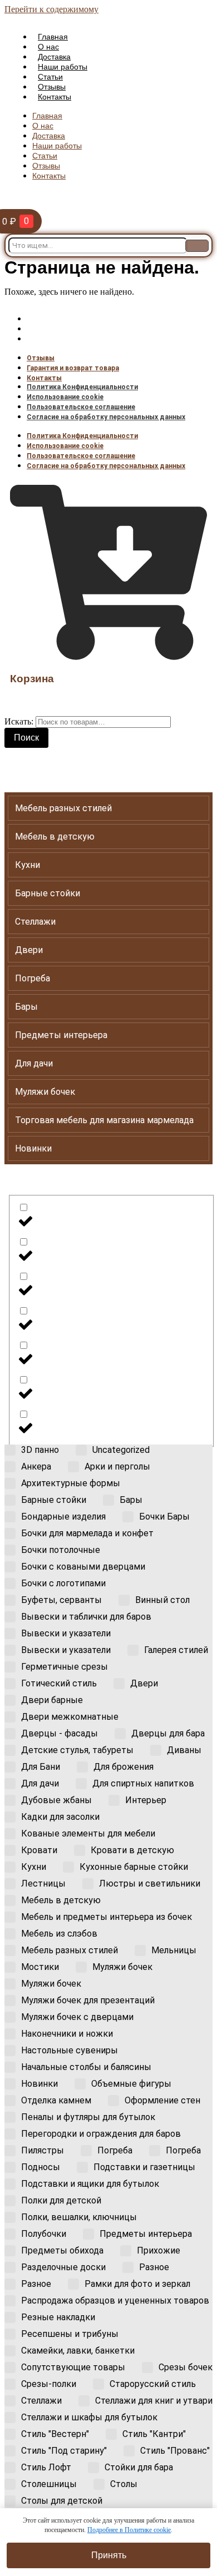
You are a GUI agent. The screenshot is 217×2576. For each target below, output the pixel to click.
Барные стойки (48, 893)
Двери (29, 950)
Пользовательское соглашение (81, 407)
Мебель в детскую (55, 837)
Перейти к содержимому (51, 9)
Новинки (33, 1148)
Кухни (28, 865)
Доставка (54, 57)
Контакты (55, 97)
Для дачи (34, 1063)
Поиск (26, 738)
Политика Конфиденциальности (82, 387)
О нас (48, 47)
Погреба (33, 978)
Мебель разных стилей (63, 808)
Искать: (19, 721)
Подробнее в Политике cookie (129, 2530)
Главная (53, 37)
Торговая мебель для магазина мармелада (104, 1120)
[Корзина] (108, 655)
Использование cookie (65, 397)
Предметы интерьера (61, 1035)
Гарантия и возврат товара (73, 329)
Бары (26, 1007)
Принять (109, 2555)
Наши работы (63, 67)
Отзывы (52, 87)
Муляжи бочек (45, 1092)
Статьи (50, 77)
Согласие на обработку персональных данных (106, 417)
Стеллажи (35, 922)
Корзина (32, 679)
